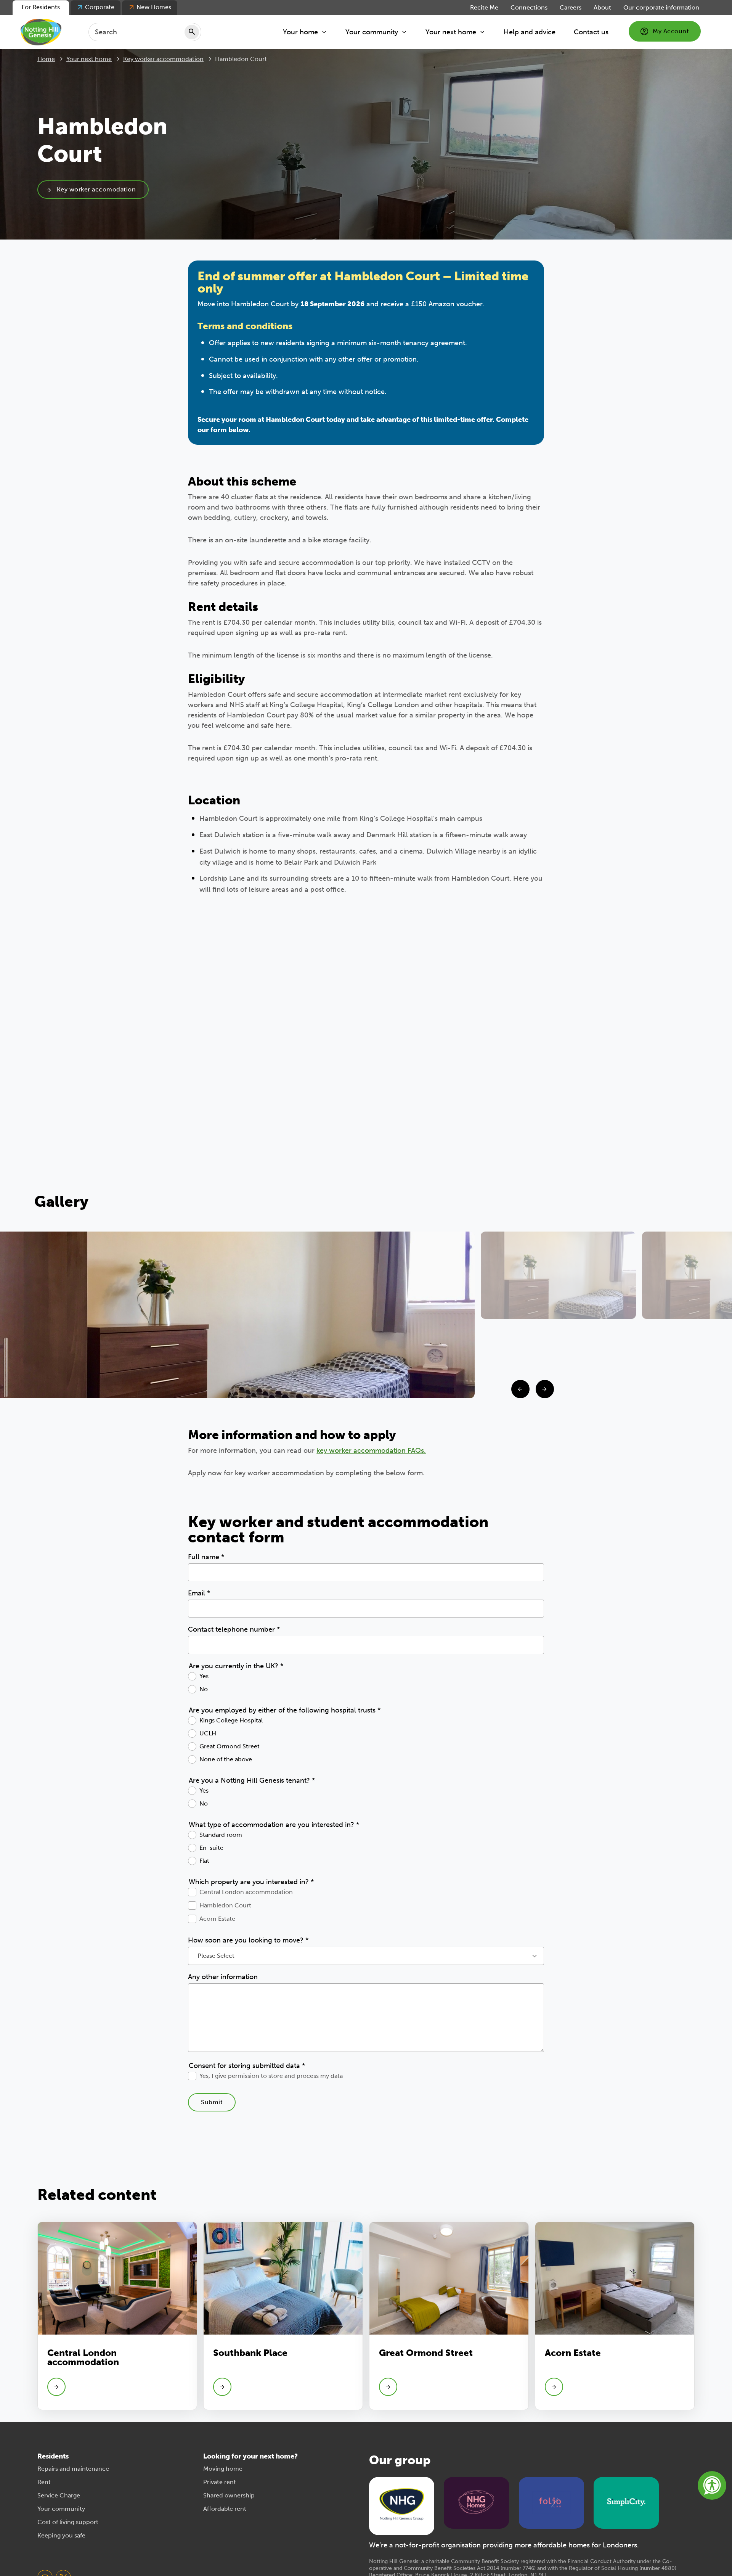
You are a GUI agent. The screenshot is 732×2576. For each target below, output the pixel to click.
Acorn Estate (217, 1919)
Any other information (223, 1977)
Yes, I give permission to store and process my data (271, 2076)
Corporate (100, 7)
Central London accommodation (246, 1892)
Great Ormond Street (230, 1746)
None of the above (226, 1759)
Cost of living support (68, 2522)
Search (192, 32)
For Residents (41, 7)
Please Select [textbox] (216, 1956)
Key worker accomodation (96, 189)
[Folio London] (551, 2502)
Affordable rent (225, 2509)
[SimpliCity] (626, 2502)
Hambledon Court (225, 1905)
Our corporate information (661, 7)
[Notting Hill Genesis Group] (402, 2505)
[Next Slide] (545, 1389)
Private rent (220, 2482)
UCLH (208, 1733)
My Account (671, 31)
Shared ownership (229, 2495)
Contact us (591, 32)
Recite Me (484, 7)
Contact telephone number (234, 1629)
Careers (571, 7)
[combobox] (366, 1956)
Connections (529, 7)
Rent (44, 2482)
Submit (212, 2102)
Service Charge (59, 2495)
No (204, 1689)
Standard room (221, 1835)
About (602, 7)
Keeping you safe (61, 2535)
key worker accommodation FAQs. (371, 1450)
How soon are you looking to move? (248, 1940)
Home (46, 59)
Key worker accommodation (163, 59)
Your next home (451, 32)
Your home (300, 32)
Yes (204, 1676)
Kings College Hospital (231, 1720)
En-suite (211, 1848)
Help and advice (530, 32)
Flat (204, 1861)
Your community (372, 32)
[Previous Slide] (520, 1389)
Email (199, 1593)
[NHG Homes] (477, 2502)
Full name (206, 1557)
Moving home (223, 2469)
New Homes (154, 7)
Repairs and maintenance (73, 2469)
